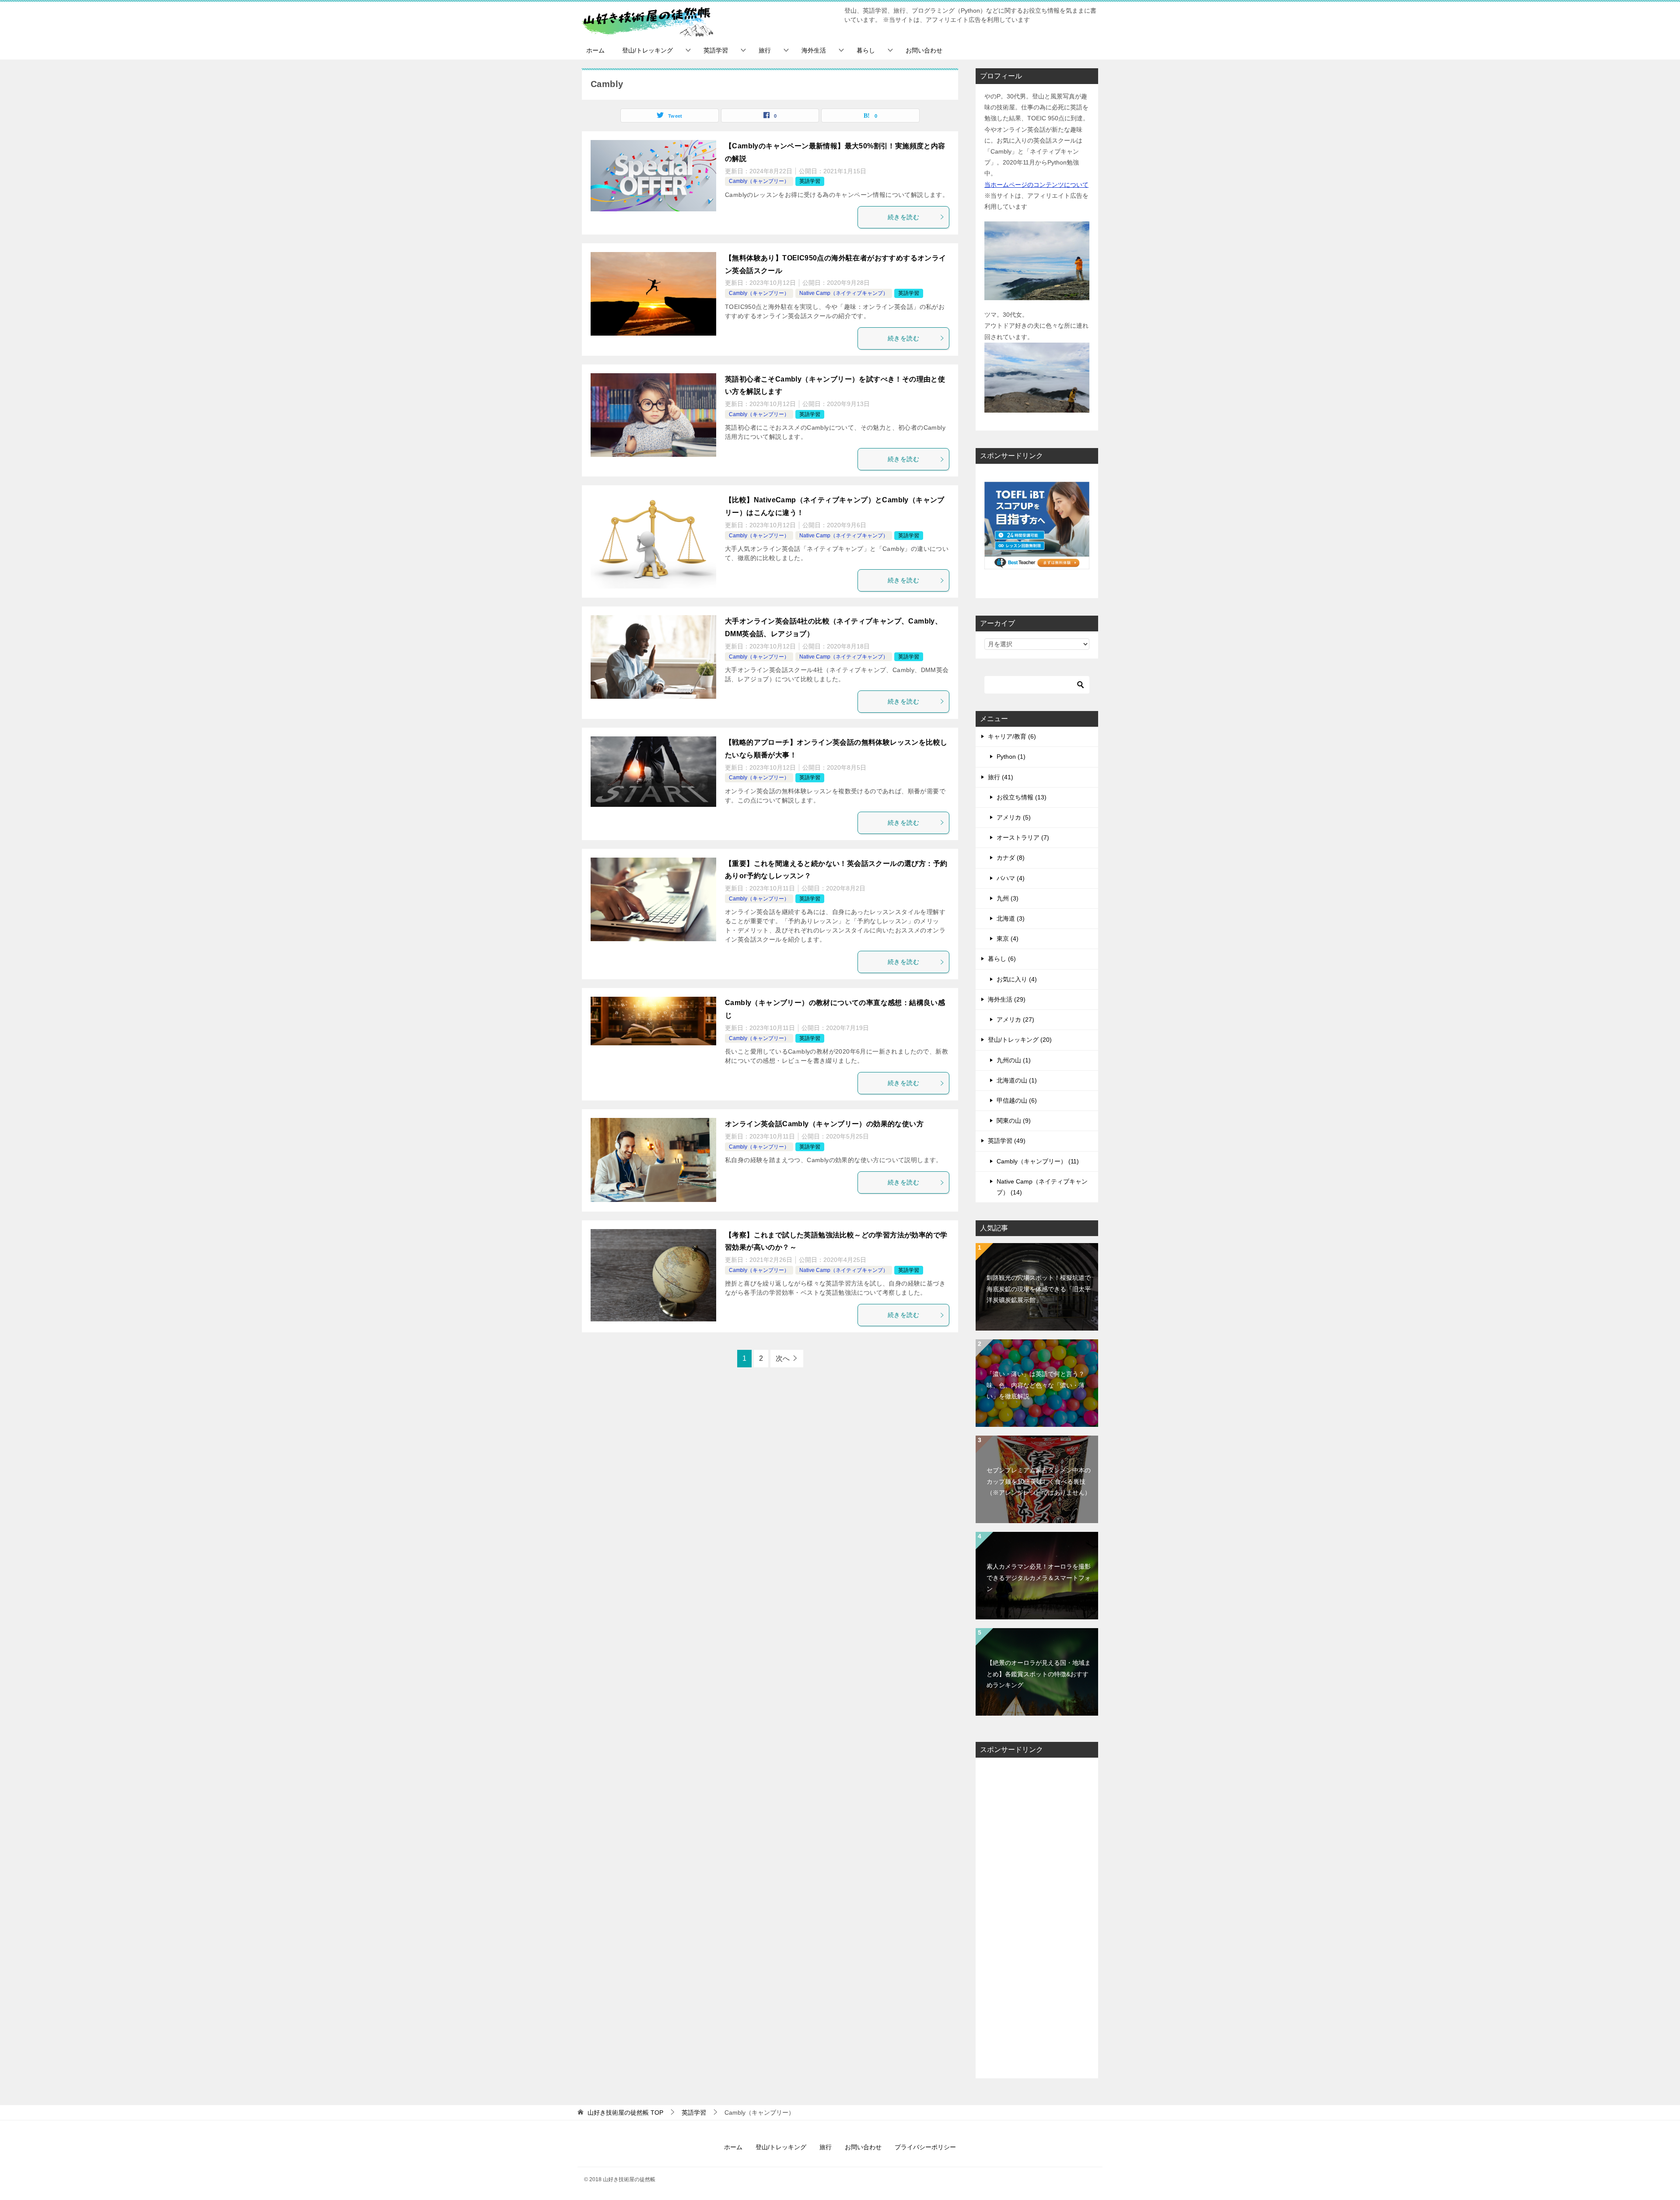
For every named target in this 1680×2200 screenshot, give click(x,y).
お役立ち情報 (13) (1022, 797)
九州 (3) (1008, 898)
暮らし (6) (1002, 959)
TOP (625, 2112)
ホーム (595, 50)
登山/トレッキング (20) (1020, 1040)
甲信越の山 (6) (1017, 1100)
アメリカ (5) (1014, 817)
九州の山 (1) (1014, 1060)
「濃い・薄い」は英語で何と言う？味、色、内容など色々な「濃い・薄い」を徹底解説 (1036, 1385)
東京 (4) (1008, 939)
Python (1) (1011, 757)
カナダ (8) (1011, 858)
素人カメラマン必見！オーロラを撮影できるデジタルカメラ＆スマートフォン (1039, 1577)
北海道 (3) (1011, 918)
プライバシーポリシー (925, 2147)
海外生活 (814, 50)
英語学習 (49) (1007, 1141)
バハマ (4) (1011, 878)
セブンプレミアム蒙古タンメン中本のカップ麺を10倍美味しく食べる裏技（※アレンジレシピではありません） (1039, 1481)
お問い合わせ (924, 50)
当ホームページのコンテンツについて (1036, 185)
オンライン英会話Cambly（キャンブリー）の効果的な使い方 (824, 1124)
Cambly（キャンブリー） (759, 181)
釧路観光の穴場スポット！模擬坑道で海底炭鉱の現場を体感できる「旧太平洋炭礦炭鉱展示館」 (1039, 1289)
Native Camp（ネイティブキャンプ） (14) (1042, 1187)
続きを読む (903, 217)
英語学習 (716, 50)
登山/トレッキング (647, 50)
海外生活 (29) (1007, 999)
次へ (783, 1358)
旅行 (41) (1001, 777)
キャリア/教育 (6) (1012, 736)
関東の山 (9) (1014, 1121)
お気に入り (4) (1017, 979)
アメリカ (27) (1015, 1019)
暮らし (866, 50)
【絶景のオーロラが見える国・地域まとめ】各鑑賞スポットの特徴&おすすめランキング (1039, 1674)
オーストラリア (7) (1023, 837)
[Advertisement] (1037, 1918)
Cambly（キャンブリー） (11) (1038, 1161)
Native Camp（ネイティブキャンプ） (844, 293)
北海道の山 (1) (1017, 1080)
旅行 (765, 50)
